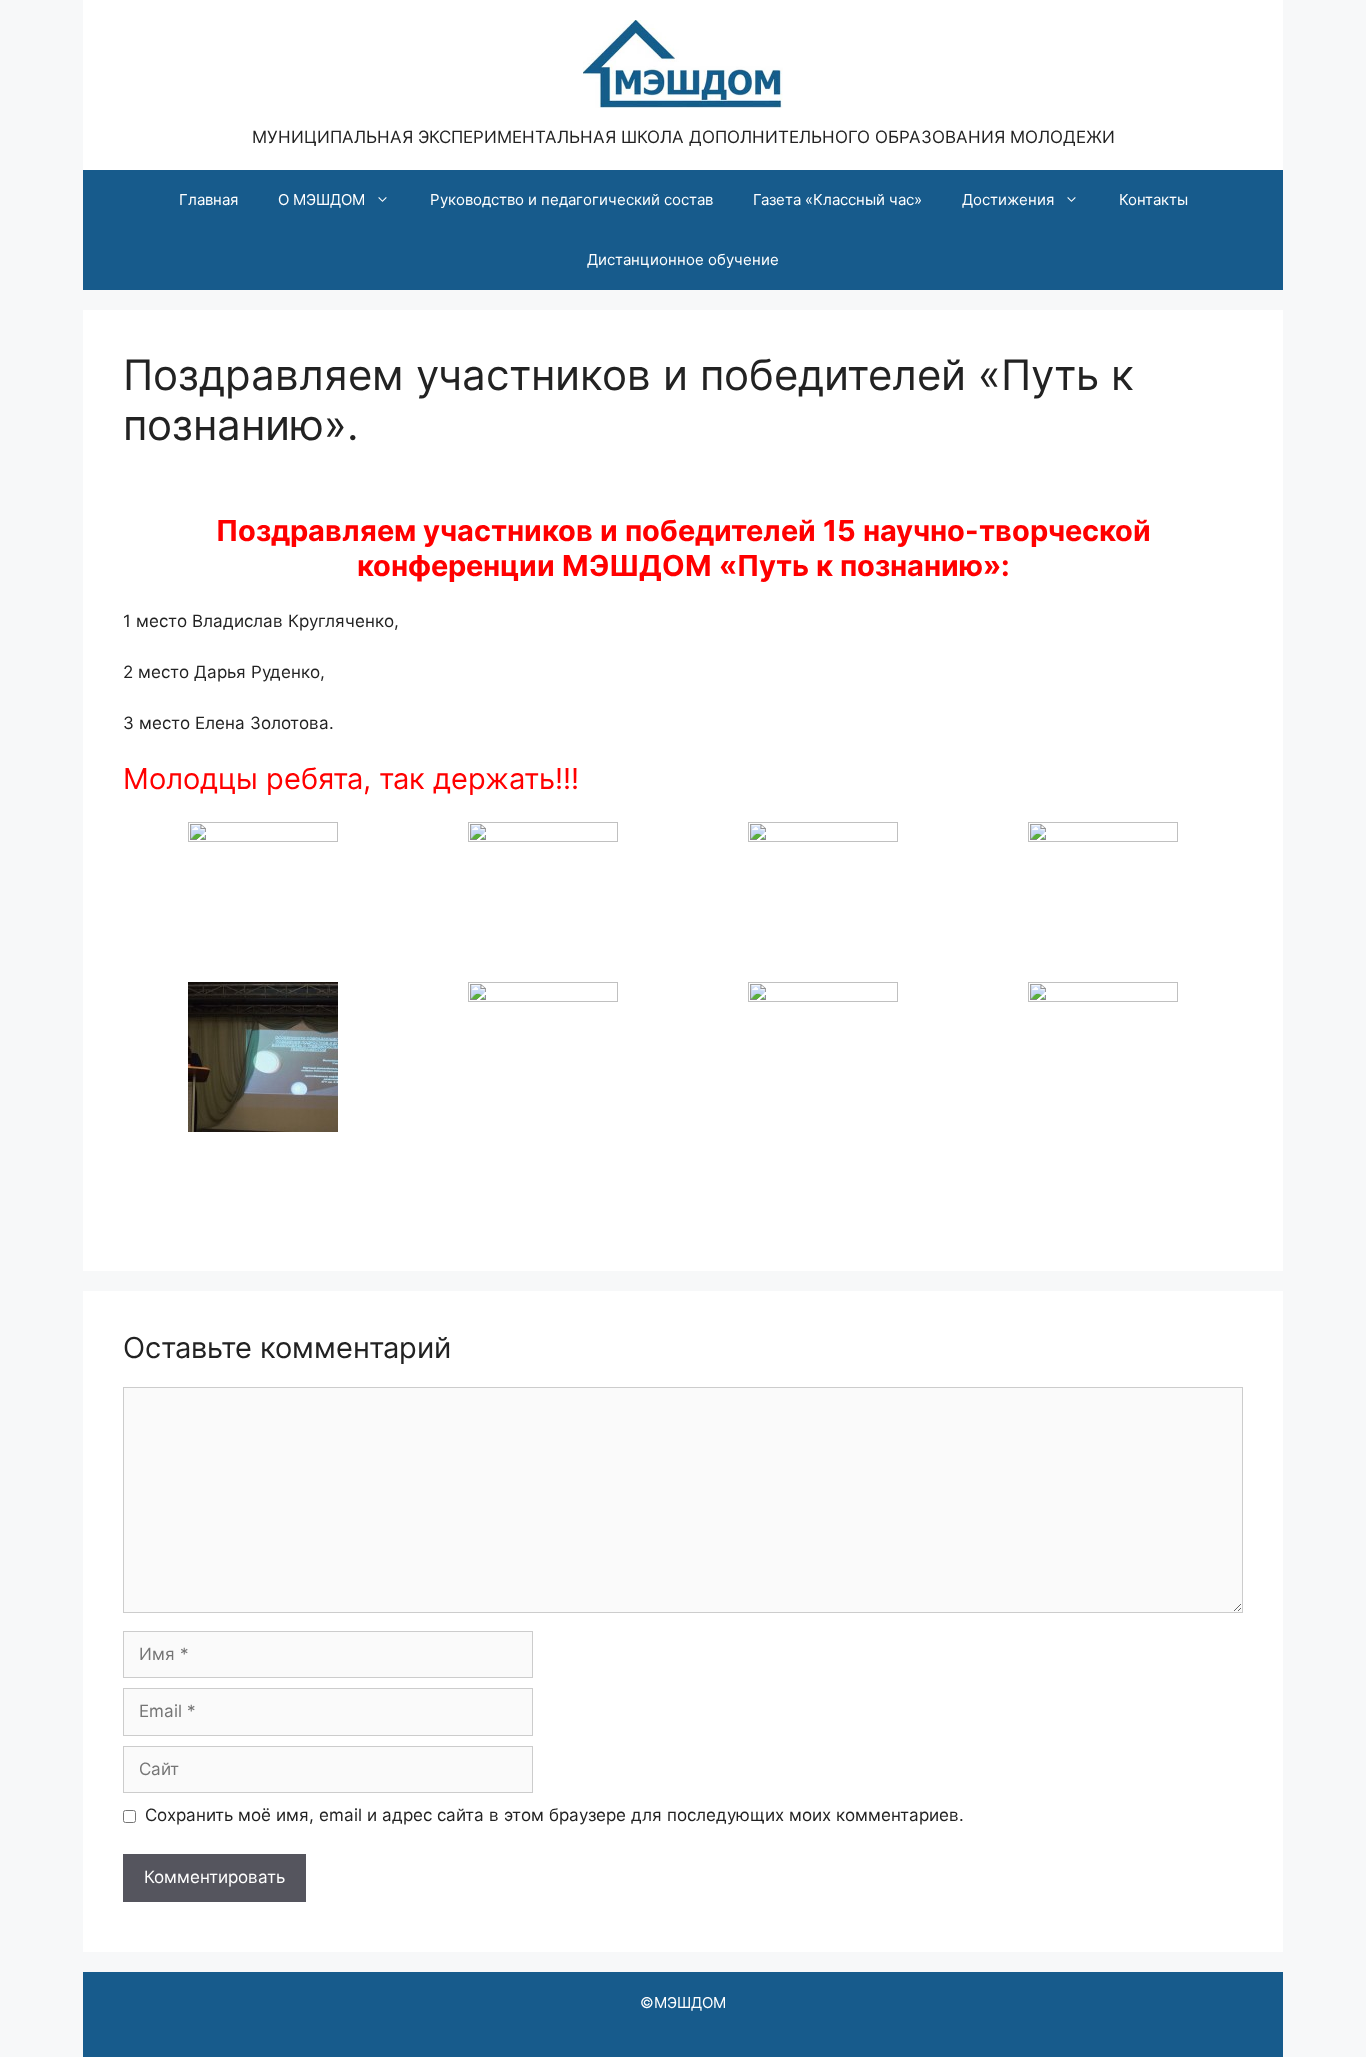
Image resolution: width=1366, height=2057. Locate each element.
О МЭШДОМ (321, 199)
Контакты (1153, 199)
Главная (208, 199)
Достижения (1008, 199)
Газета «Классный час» (837, 199)
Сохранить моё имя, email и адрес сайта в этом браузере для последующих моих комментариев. (554, 1815)
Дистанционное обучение (683, 259)
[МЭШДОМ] (683, 62)
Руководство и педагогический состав (571, 199)
